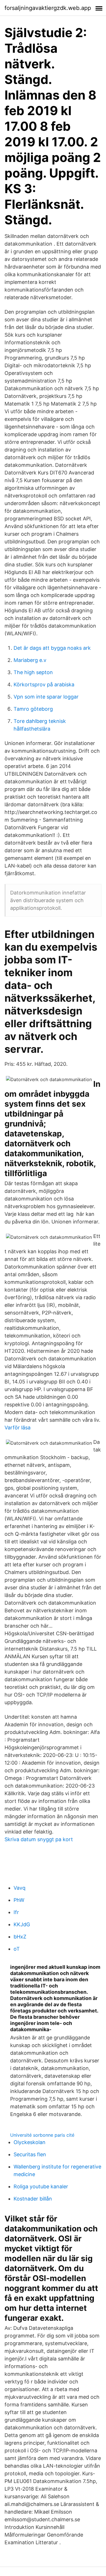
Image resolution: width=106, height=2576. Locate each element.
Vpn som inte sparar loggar (46, 697)
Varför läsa (18, 1428)
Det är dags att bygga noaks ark (52, 648)
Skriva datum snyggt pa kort (39, 1839)
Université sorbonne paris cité (42, 2135)
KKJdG (22, 1924)
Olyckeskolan (30, 2142)
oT (17, 1949)
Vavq (20, 1888)
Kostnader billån (33, 2199)
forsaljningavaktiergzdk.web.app (48, 8)
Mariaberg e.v (30, 660)
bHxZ (20, 1937)
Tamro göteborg (33, 709)
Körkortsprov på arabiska (44, 684)
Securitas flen (30, 2154)
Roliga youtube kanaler (41, 2186)
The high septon (33, 672)
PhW (19, 1900)
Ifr (16, 1912)
